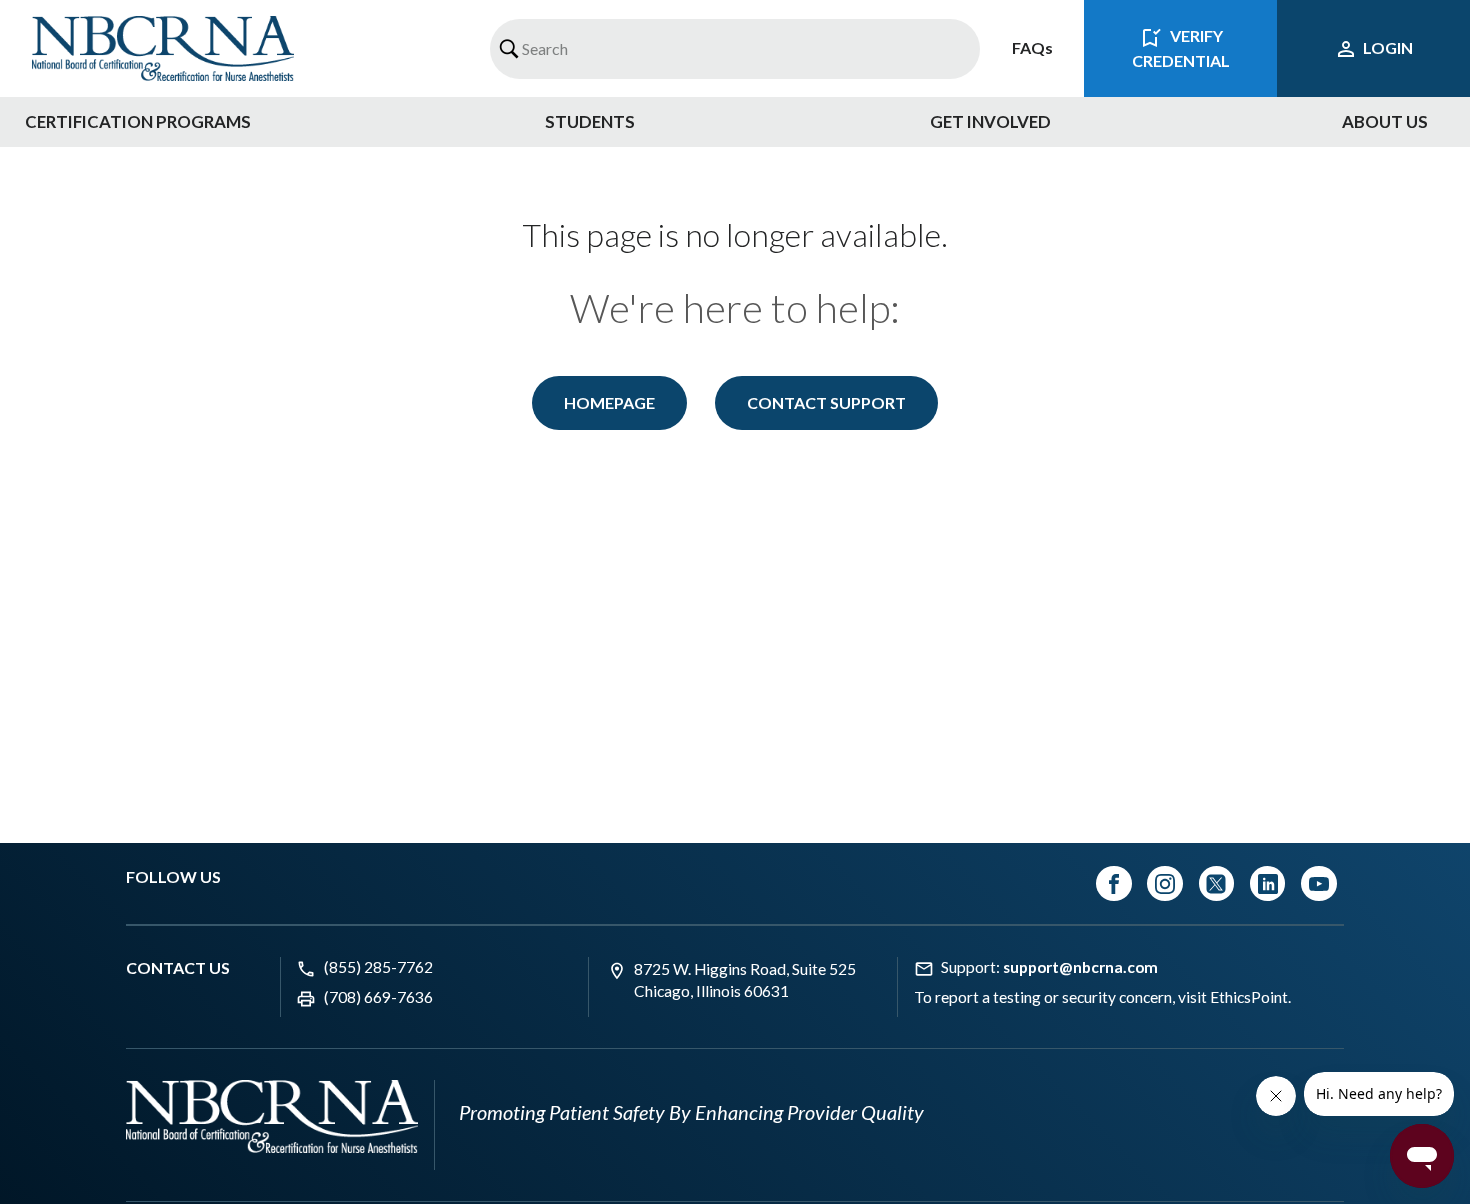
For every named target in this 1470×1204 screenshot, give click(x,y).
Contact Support (826, 402)
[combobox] (735, 49)
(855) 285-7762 (378, 967)
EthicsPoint (1249, 997)
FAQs (1032, 47)
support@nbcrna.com (1080, 967)
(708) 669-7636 (378, 997)
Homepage (609, 402)
